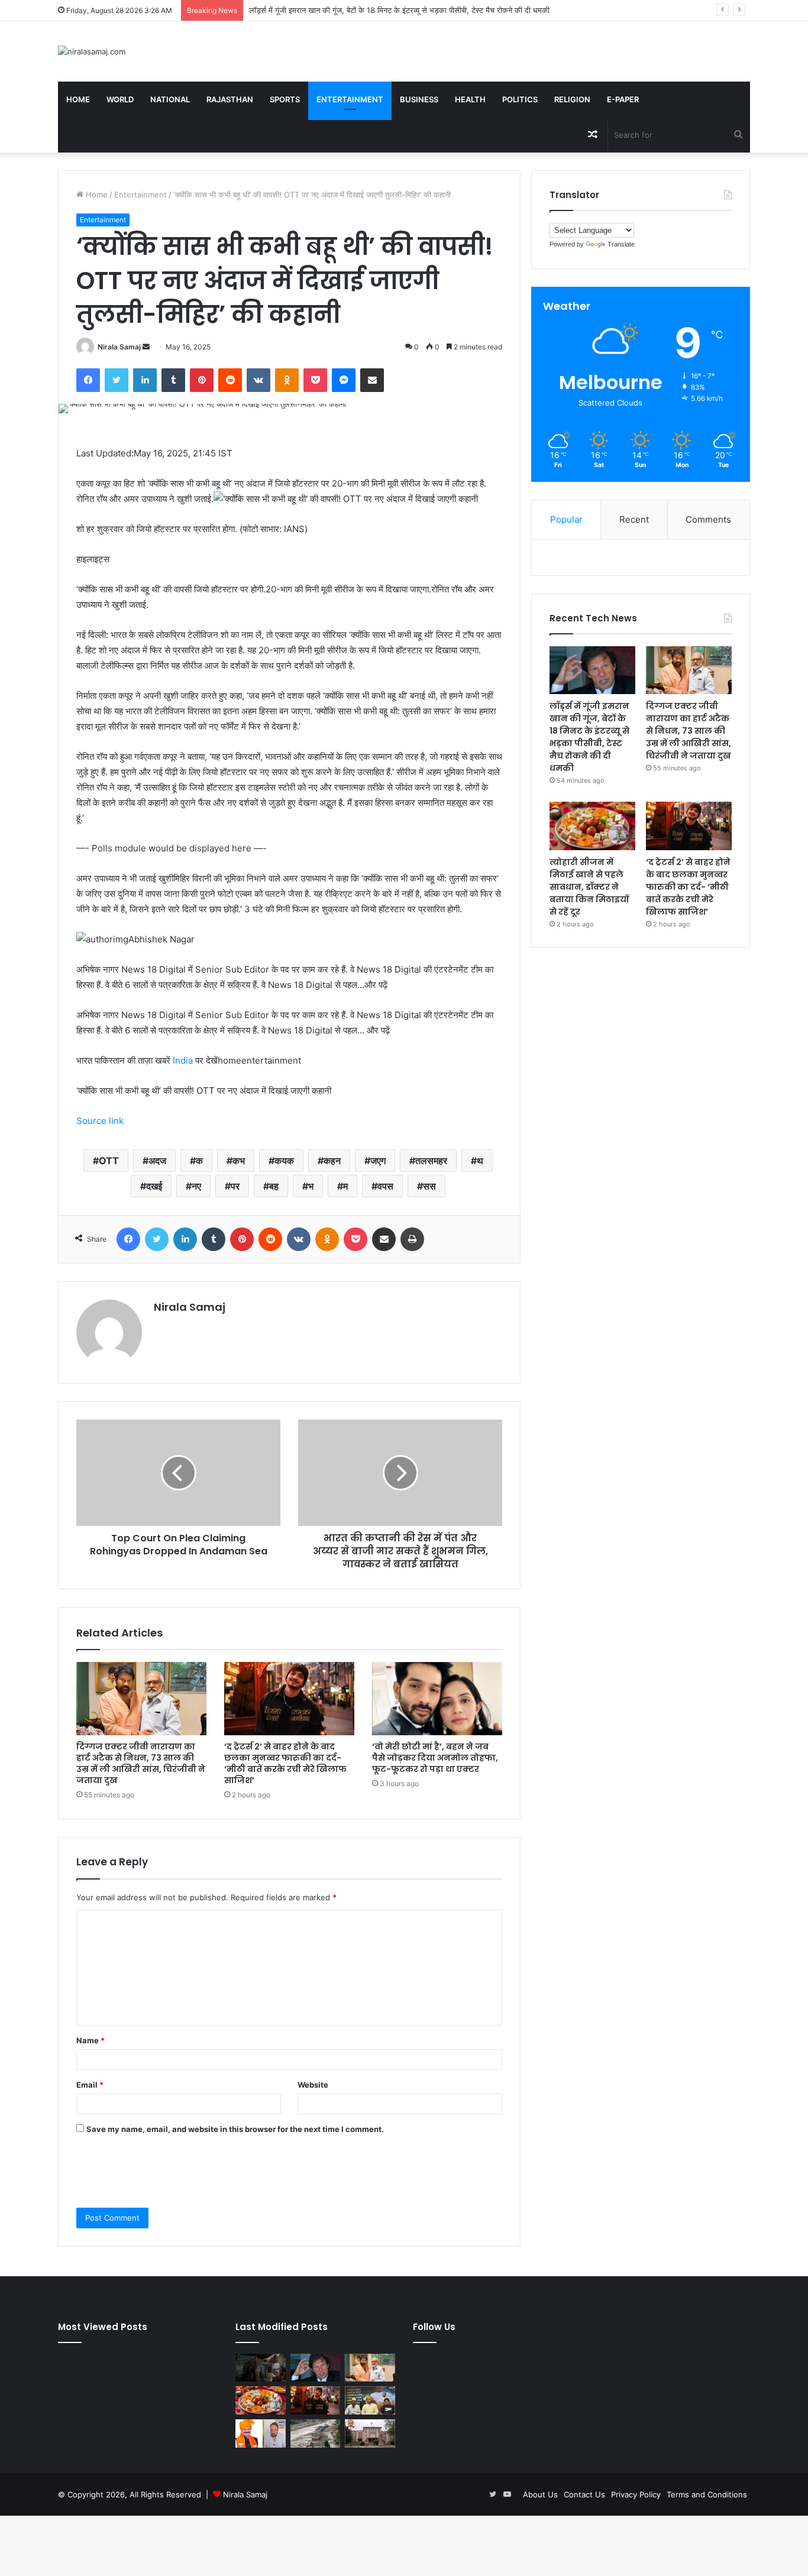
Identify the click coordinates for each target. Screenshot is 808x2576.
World (120, 99)
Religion (572, 99)
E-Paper (623, 99)
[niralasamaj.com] (92, 51)
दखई (154, 1186)
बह (274, 1186)
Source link (100, 1121)
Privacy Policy (636, 2494)
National (170, 99)
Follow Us (434, 2327)
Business (419, 99)
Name (91, 2040)
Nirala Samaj (119, 347)
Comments (708, 519)
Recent (634, 519)
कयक (284, 1161)
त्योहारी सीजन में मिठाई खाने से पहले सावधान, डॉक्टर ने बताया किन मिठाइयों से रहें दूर (589, 887)
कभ (239, 1161)
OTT (109, 1161)
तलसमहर (431, 1161)
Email (90, 2085)
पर (235, 1186)
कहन (332, 1161)
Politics (520, 99)
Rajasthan (230, 99)
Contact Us (584, 2494)
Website (313, 2085)
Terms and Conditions (707, 2494)
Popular (566, 519)
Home (78, 99)
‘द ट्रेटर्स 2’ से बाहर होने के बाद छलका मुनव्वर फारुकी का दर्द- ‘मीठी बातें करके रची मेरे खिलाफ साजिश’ (285, 1763)
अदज (157, 1161)
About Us (540, 2494)
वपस (385, 1186)
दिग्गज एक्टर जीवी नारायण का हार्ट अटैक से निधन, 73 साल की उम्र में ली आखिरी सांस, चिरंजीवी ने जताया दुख (141, 1763)
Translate (621, 244)
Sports (285, 99)
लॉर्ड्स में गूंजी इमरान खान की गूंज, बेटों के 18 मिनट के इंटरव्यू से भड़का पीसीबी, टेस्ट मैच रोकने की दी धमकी (589, 737)
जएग (378, 1161)
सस (429, 1186)
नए (196, 1186)
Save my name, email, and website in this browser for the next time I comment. (235, 2129)
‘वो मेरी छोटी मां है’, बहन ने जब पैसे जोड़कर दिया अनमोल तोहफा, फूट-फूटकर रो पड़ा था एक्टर (435, 1758)
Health (470, 99)
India (183, 1060)
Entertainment (350, 99)
